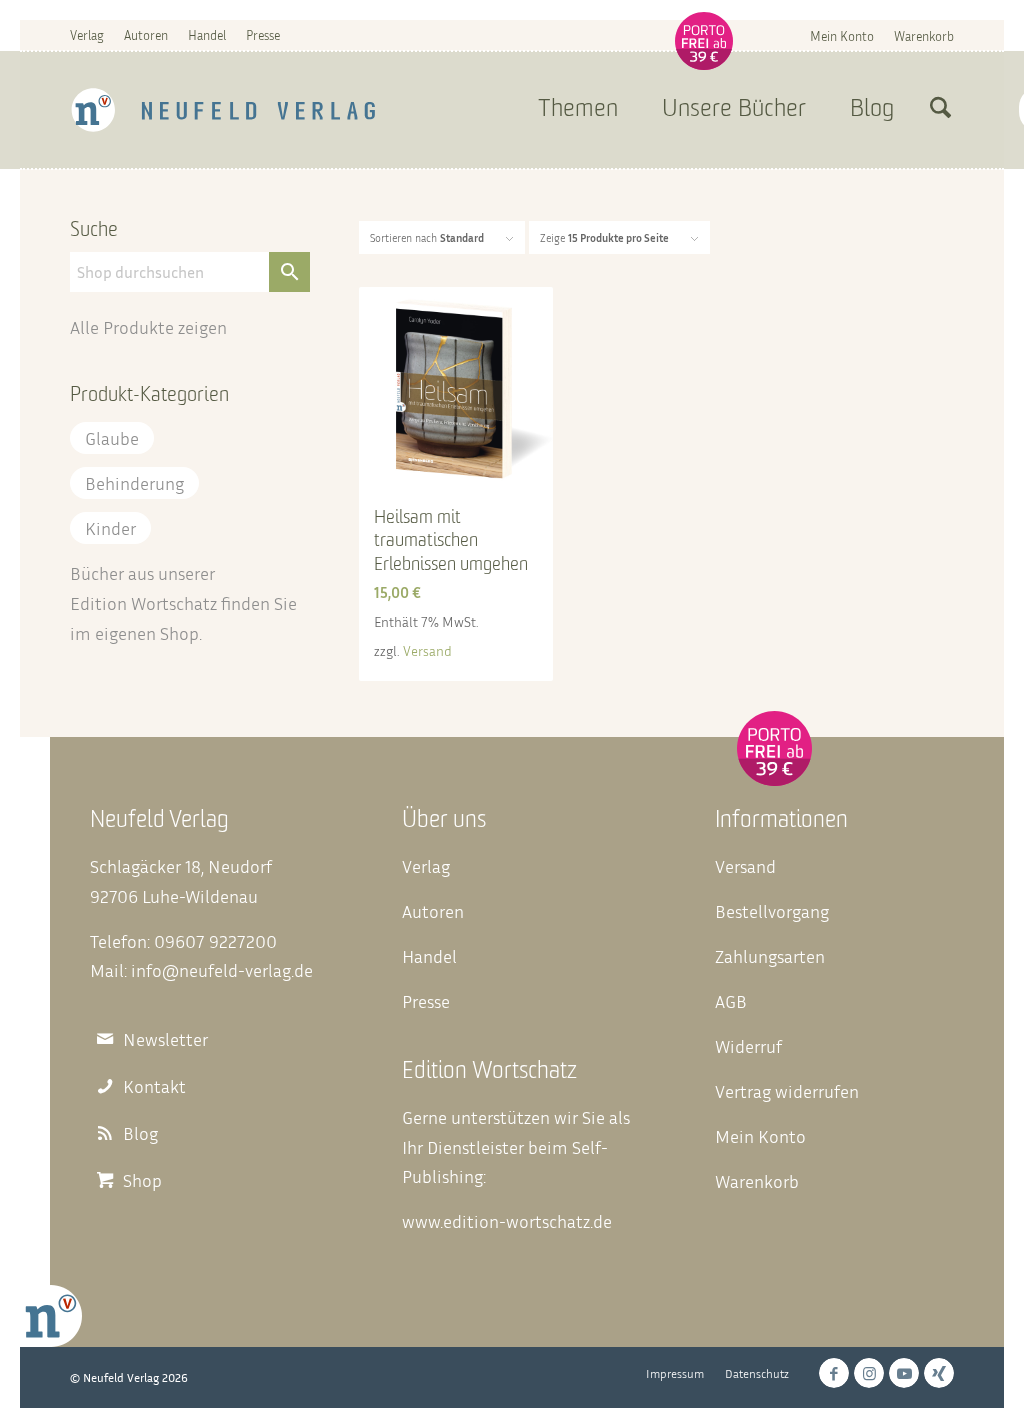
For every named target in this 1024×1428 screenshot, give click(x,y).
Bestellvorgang (772, 911)
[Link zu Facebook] (834, 1373)
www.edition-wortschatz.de (507, 1221)
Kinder (110, 528)
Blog (140, 1133)
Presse (263, 35)
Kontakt (154, 1086)
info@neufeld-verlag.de (222, 970)
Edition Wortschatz (143, 603)
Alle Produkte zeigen (148, 327)
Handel (207, 35)
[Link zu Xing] (939, 1373)
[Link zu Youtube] (904, 1373)
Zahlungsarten (770, 956)
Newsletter (165, 1039)
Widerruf (748, 1046)
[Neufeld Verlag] (223, 110)
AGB (731, 1001)
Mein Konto (842, 36)
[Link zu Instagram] (869, 1373)
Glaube (112, 438)
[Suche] (940, 110)
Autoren (146, 35)
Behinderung (134, 483)
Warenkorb (924, 36)
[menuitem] (842, 35)
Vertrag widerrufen (787, 1091)
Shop (179, 633)
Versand (427, 650)
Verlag (87, 35)
